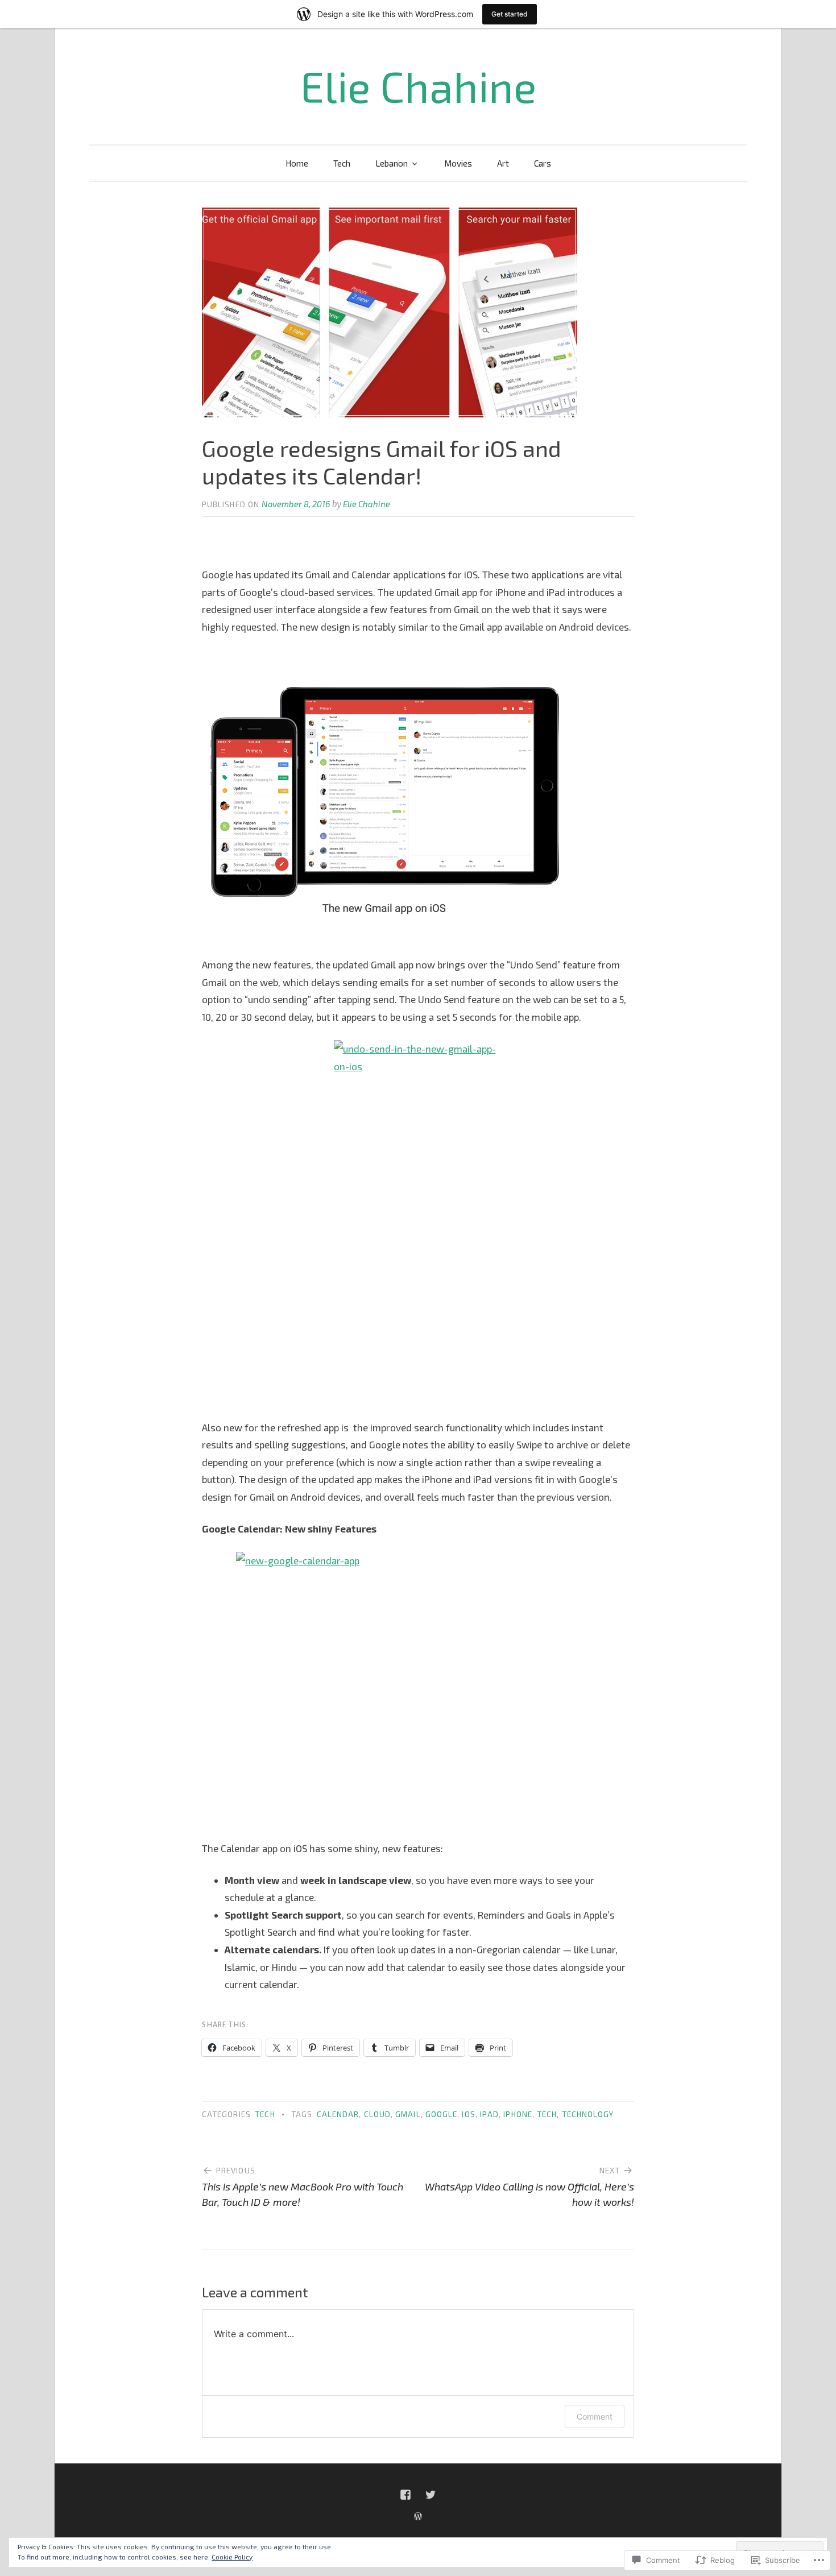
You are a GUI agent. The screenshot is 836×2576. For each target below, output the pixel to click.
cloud (377, 2114)
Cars (543, 163)
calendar (338, 2114)
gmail (408, 2114)
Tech (342, 163)
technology (588, 2114)
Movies (458, 163)
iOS (468, 2114)
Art (503, 163)
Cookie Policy (232, 2557)
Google (441, 2114)
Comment (595, 2416)
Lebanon (392, 163)
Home (297, 163)
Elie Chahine (418, 86)
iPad (489, 2114)
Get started (510, 14)
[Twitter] (431, 2495)
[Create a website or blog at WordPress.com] (418, 2516)
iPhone (518, 2114)
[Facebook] (405, 2495)
